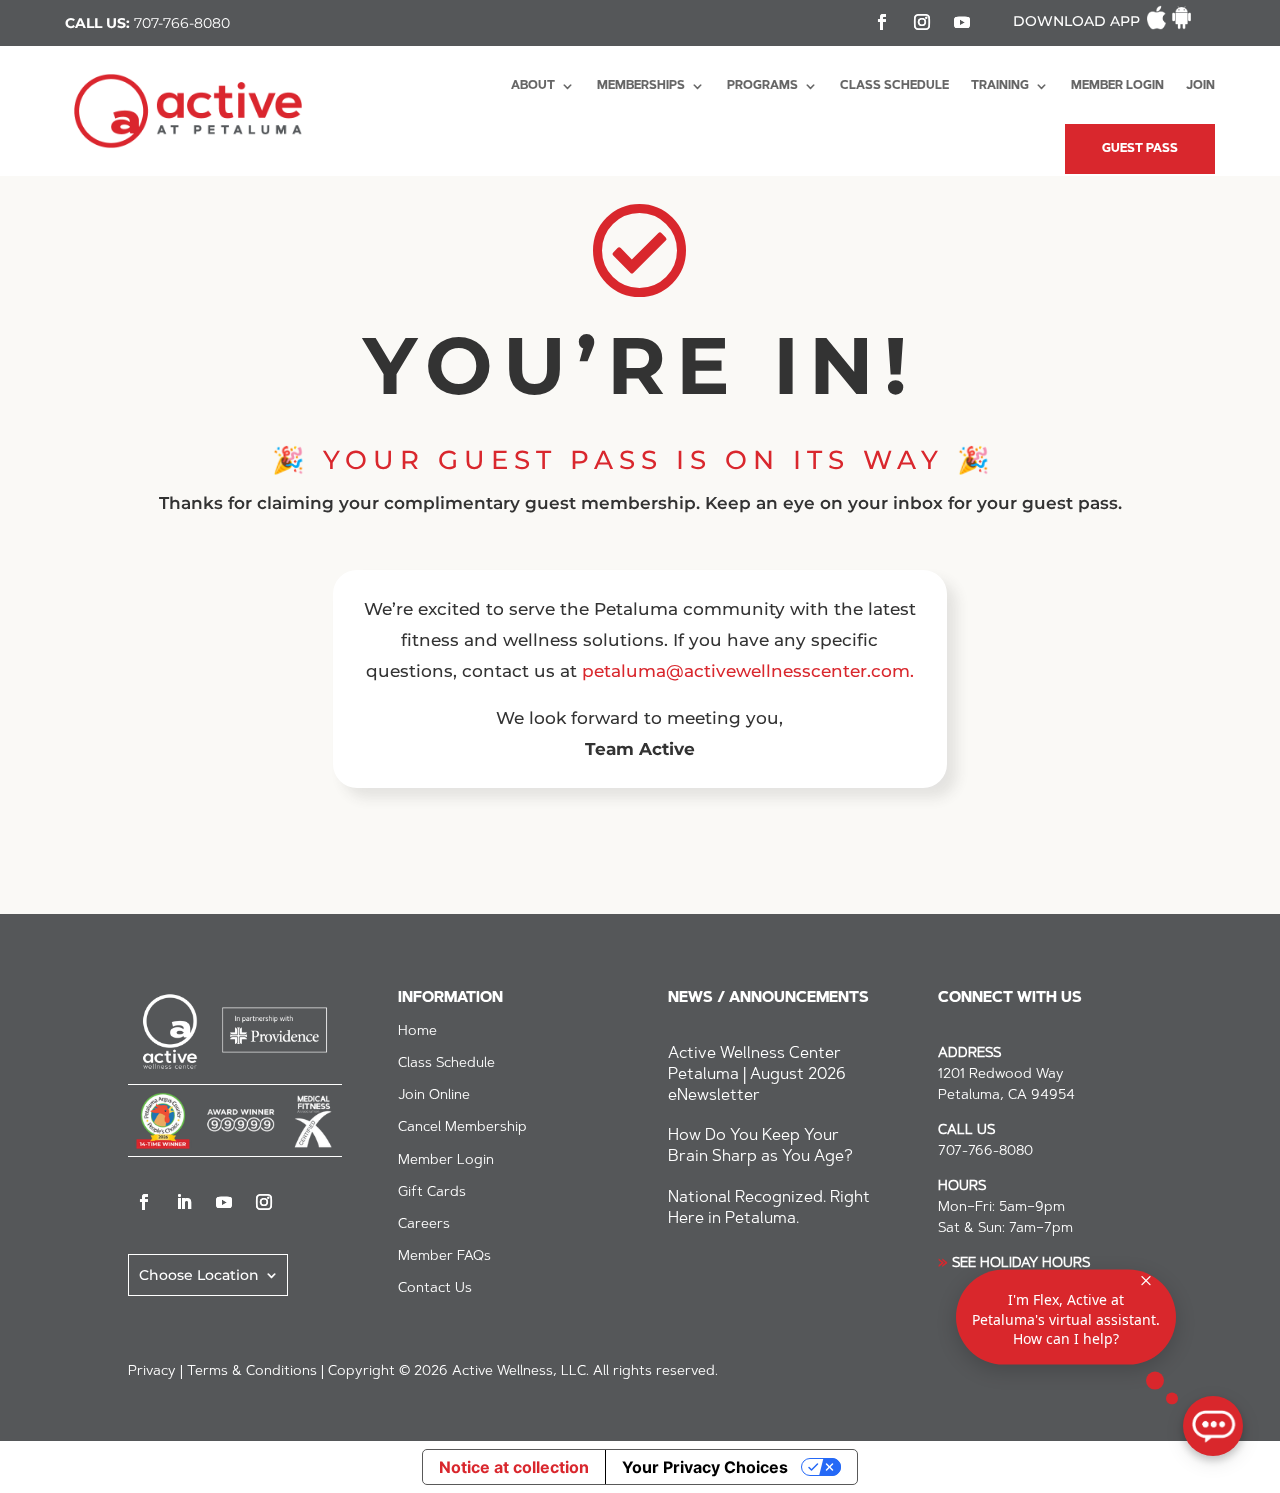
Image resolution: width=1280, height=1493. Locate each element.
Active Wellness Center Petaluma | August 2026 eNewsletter (757, 1075)
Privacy (152, 1372)
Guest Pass (1140, 149)
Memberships (641, 86)
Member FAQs (444, 1257)
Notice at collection (514, 1467)
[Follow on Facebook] (882, 22)
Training (1000, 86)
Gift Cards (432, 1193)
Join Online (434, 1096)
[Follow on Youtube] (962, 22)
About (533, 86)
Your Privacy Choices (705, 1467)
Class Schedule (894, 86)
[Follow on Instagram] (922, 22)
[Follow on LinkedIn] (184, 1202)
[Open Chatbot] (1213, 1426)
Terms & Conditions (252, 1372)
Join (1200, 86)
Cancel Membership (462, 1128)
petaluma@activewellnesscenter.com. (748, 671)
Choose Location (199, 1274)
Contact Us (435, 1289)
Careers (424, 1225)
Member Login (1117, 86)
